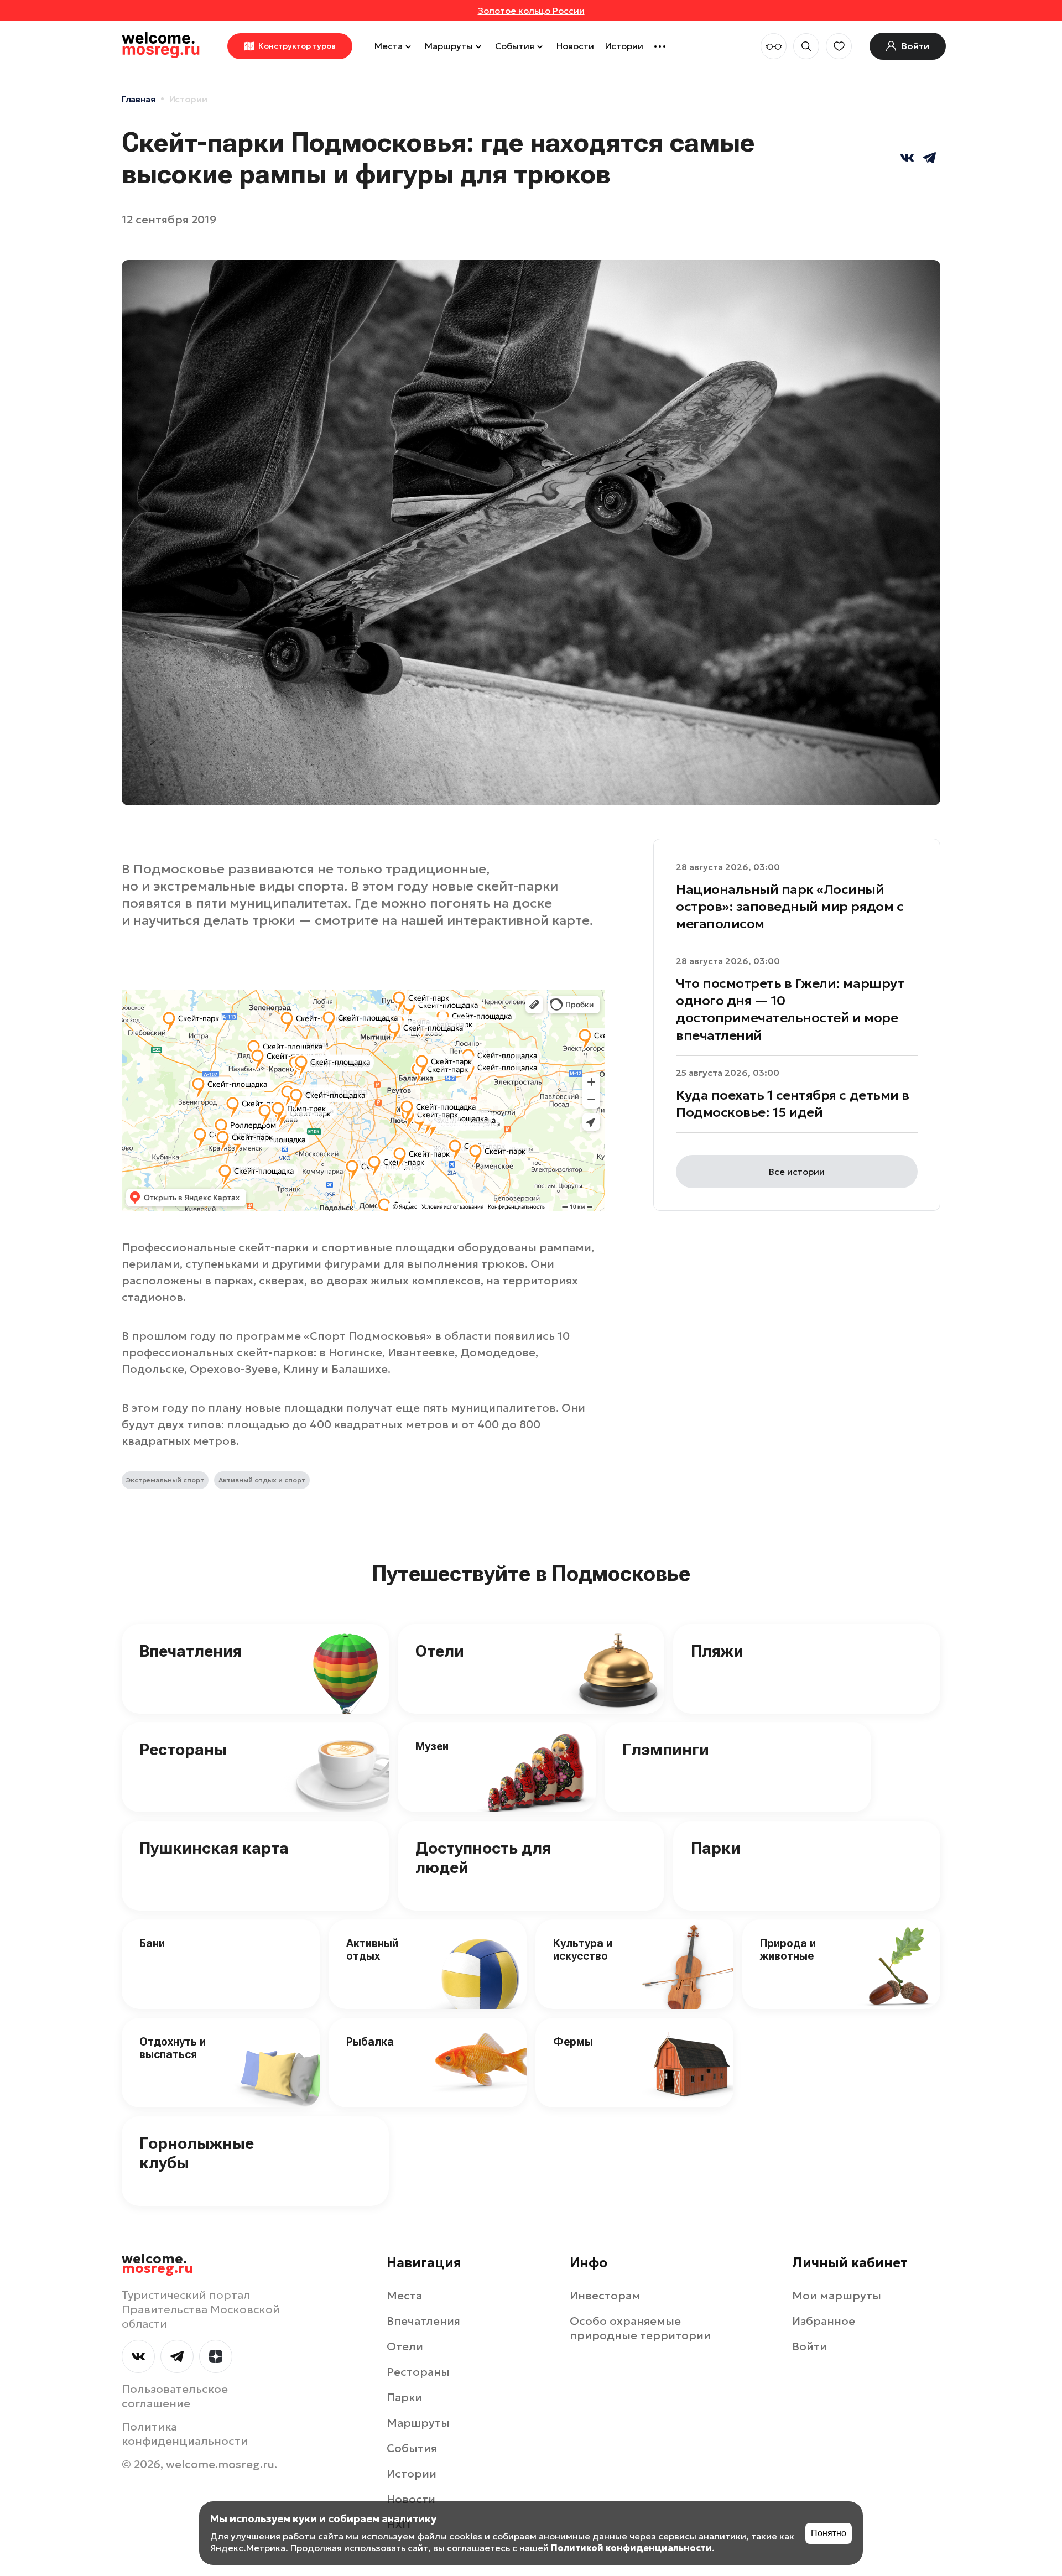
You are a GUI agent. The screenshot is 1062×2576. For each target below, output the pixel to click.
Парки (716, 1848)
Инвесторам (605, 2296)
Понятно (829, 2533)
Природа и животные (788, 1950)
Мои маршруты (837, 2296)
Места (389, 46)
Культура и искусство (583, 1950)
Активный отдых (372, 1950)
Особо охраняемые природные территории (640, 2328)
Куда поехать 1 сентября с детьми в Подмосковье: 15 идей (793, 1104)
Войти (809, 2346)
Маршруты (449, 46)
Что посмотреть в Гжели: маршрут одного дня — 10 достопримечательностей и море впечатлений (790, 1010)
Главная (139, 99)
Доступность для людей (483, 1857)
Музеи (432, 1746)
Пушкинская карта (214, 1848)
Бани (152, 1943)
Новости (575, 46)
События (515, 46)
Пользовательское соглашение (175, 2396)
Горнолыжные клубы (197, 2153)
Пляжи (717, 1651)
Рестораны (183, 1749)
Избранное (824, 2321)
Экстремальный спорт (165, 1480)
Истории (624, 46)
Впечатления (191, 1651)
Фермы (573, 2042)
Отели (440, 1651)
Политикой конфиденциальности (631, 2548)
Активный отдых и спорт (262, 1480)
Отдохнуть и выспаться (173, 2048)
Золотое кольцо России (531, 11)
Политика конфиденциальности (185, 2434)
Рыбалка (370, 2042)
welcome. (157, 2264)
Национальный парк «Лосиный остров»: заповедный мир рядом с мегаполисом (790, 907)
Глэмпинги (666, 1749)
